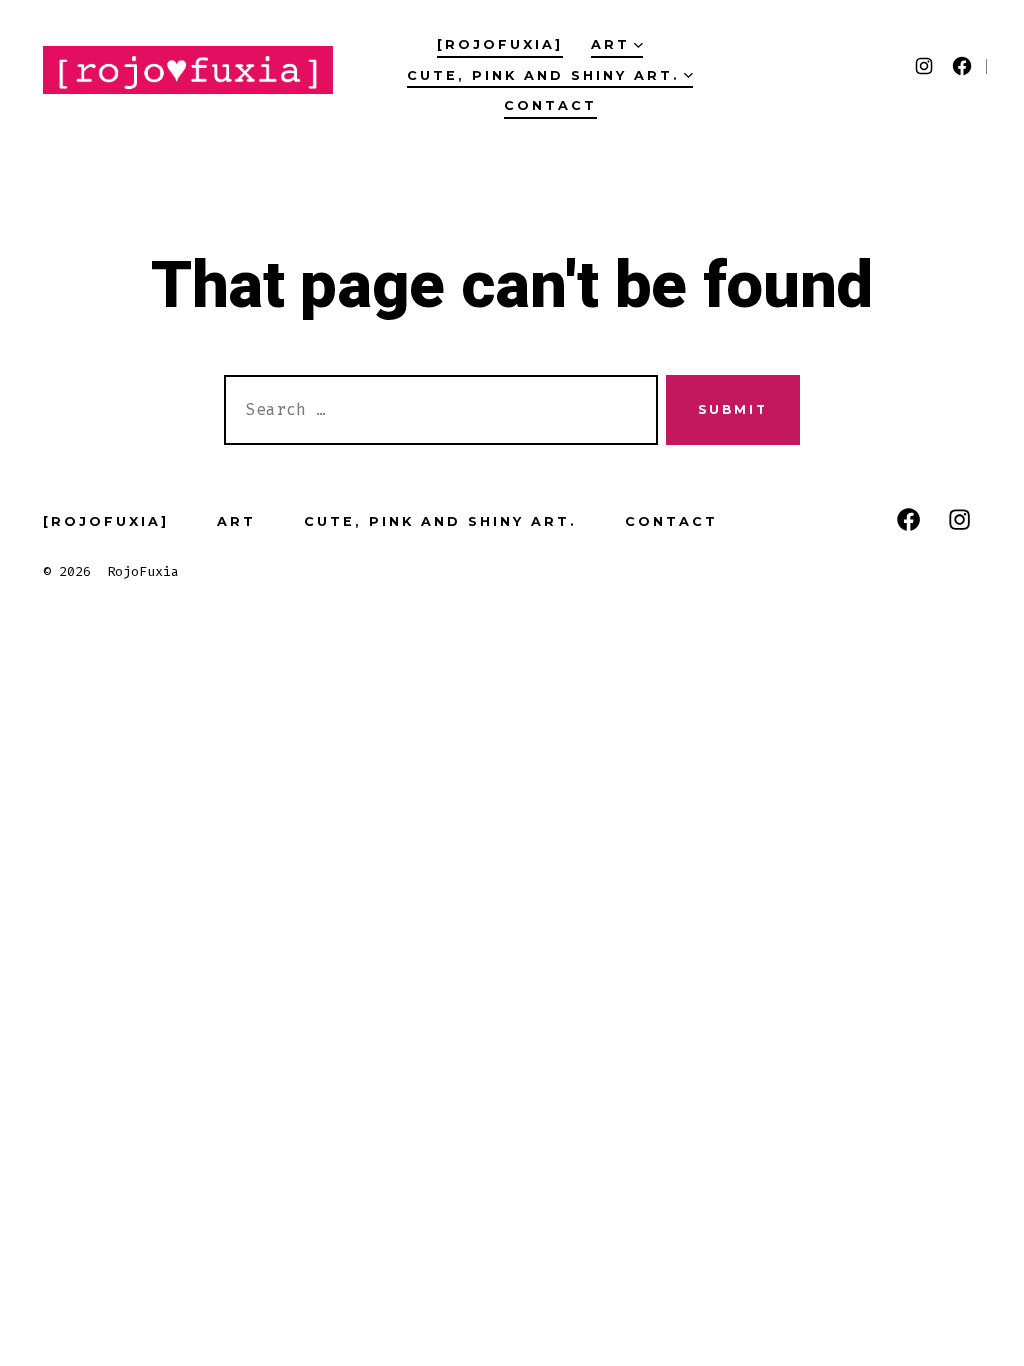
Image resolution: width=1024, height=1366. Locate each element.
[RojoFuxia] (500, 44)
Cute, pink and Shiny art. (543, 75)
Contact (550, 105)
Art (610, 44)
